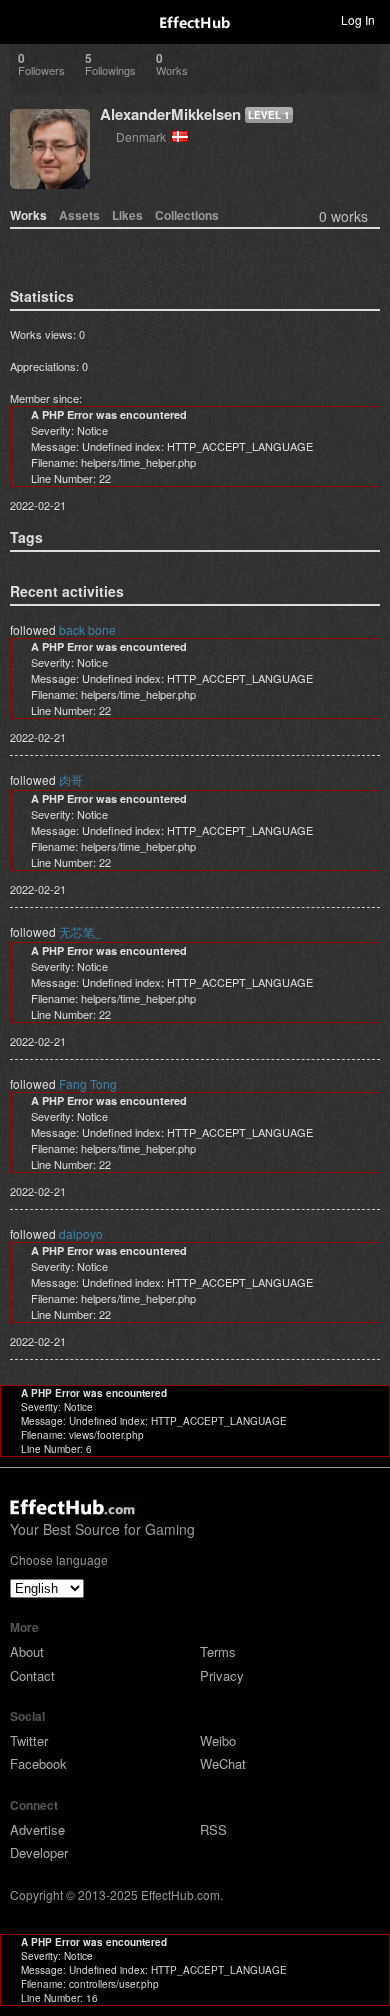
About (27, 1651)
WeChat (223, 1763)
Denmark (144, 136)
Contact (32, 1675)
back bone (87, 629)
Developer (39, 1852)
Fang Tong (88, 1083)
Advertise (37, 1829)
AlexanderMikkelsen (170, 114)
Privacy (222, 1675)
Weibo (218, 1740)
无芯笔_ (80, 931)
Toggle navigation (24, 19)
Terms (218, 1651)
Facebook (38, 1763)
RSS (213, 1829)
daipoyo (81, 1233)
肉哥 (71, 779)
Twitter (29, 1740)
